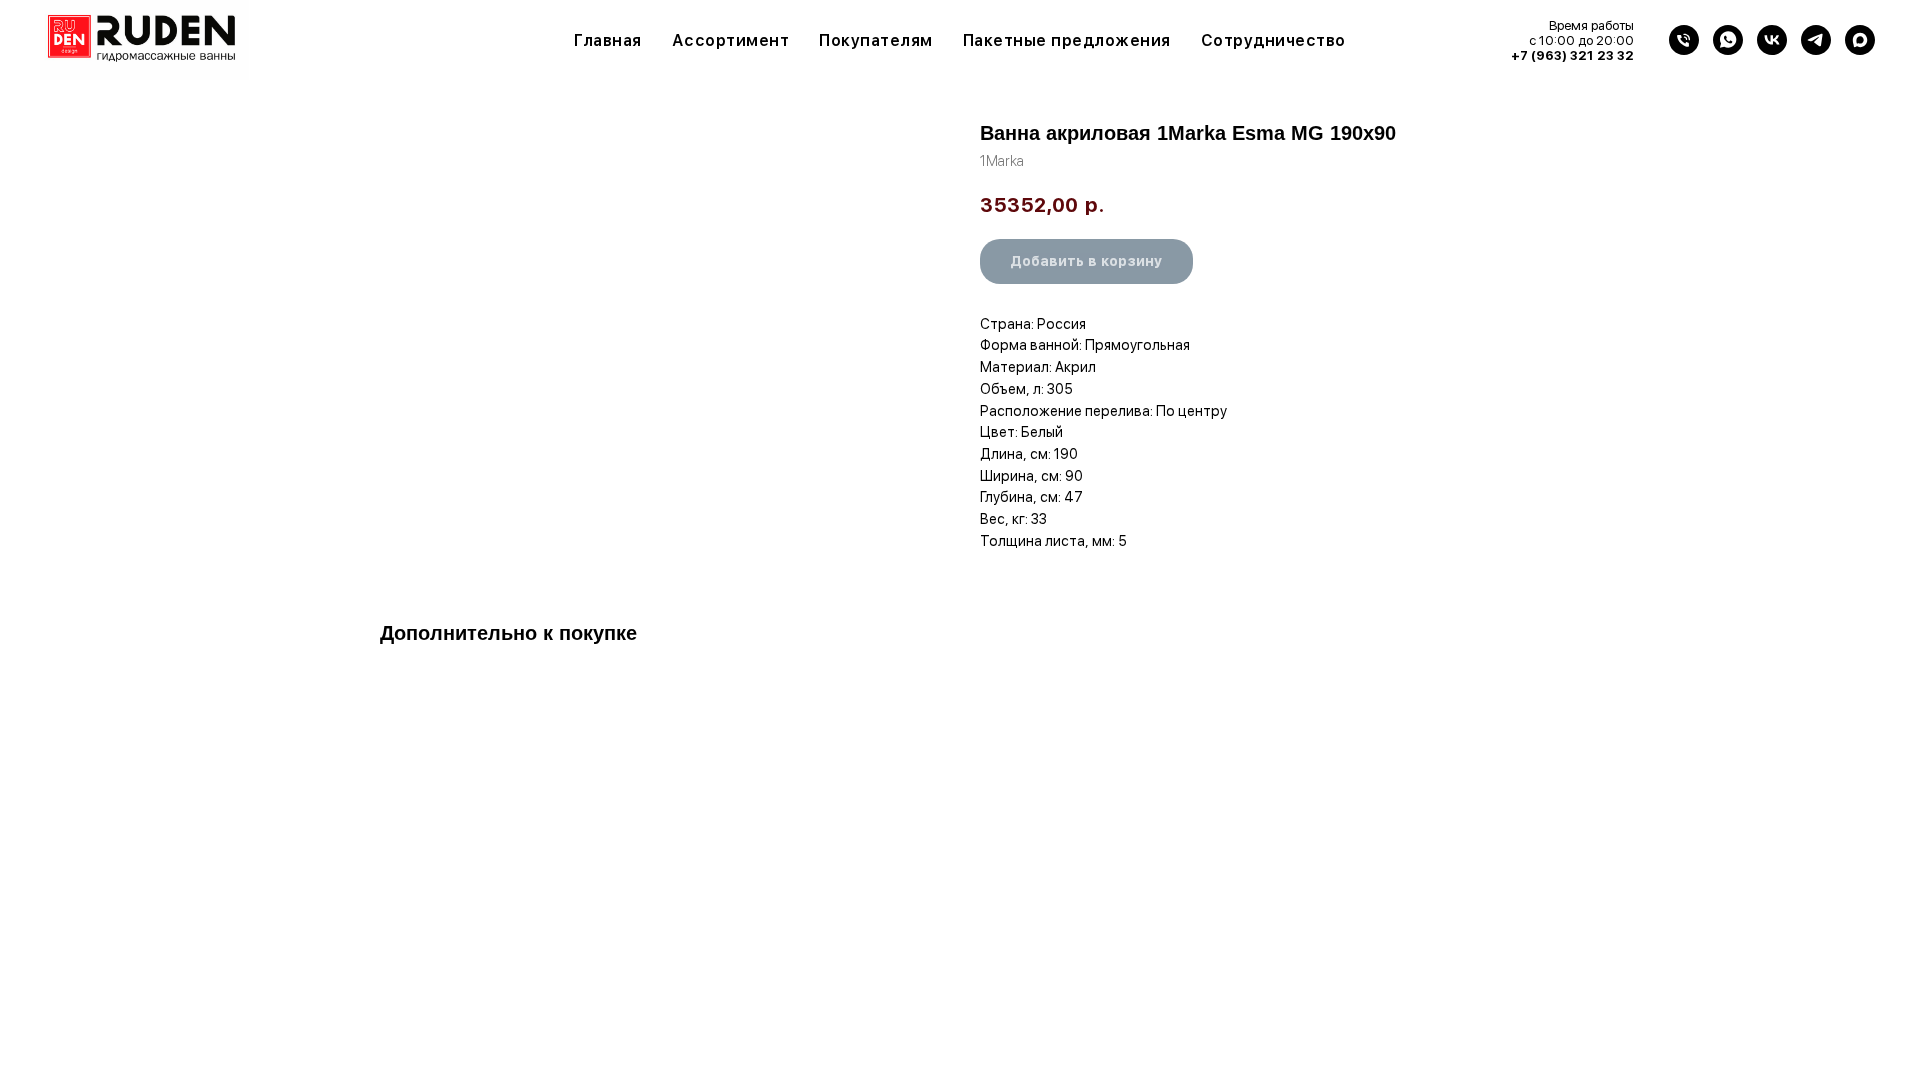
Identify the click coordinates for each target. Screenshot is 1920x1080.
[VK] (1772, 40)
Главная (608, 40)
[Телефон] (1684, 40)
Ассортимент (731, 40)
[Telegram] (1816, 40)
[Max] (1860, 40)
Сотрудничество (1273, 40)
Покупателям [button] (876, 40)
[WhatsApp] (1728, 40)
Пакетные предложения (1067, 40)
